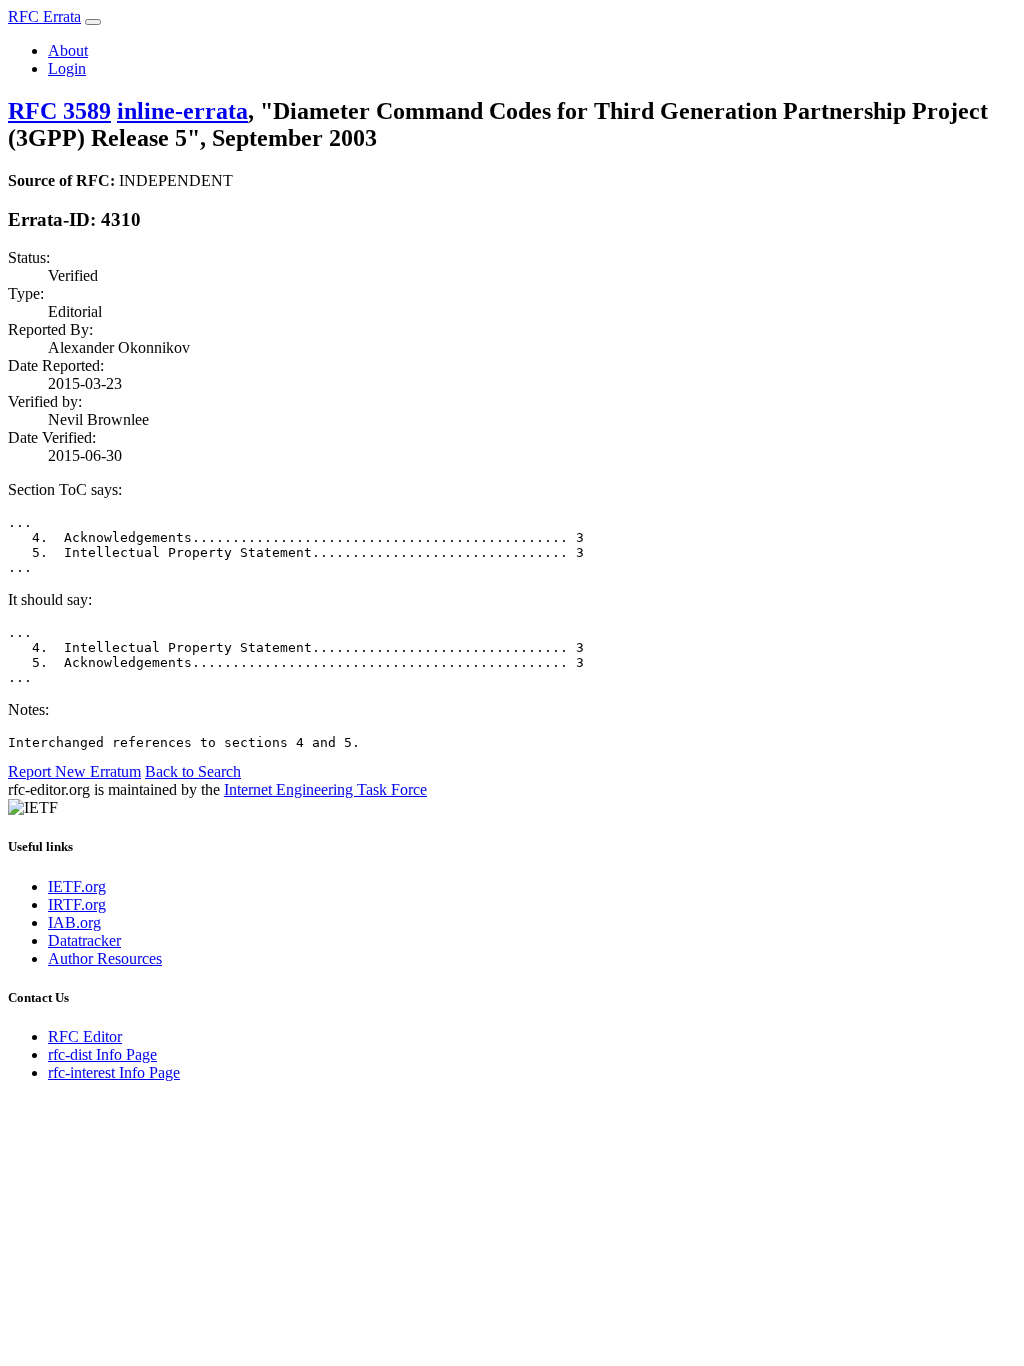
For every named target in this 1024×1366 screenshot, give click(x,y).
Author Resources (105, 958)
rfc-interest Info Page (114, 1072)
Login (67, 68)
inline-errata (182, 111)
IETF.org (77, 886)
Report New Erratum (74, 771)
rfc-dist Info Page (102, 1054)
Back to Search (193, 771)
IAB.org (74, 922)
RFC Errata (44, 16)
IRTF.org (77, 904)
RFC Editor (85, 1036)
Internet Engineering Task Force (325, 789)
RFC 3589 (59, 111)
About (68, 50)
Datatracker (84, 940)
